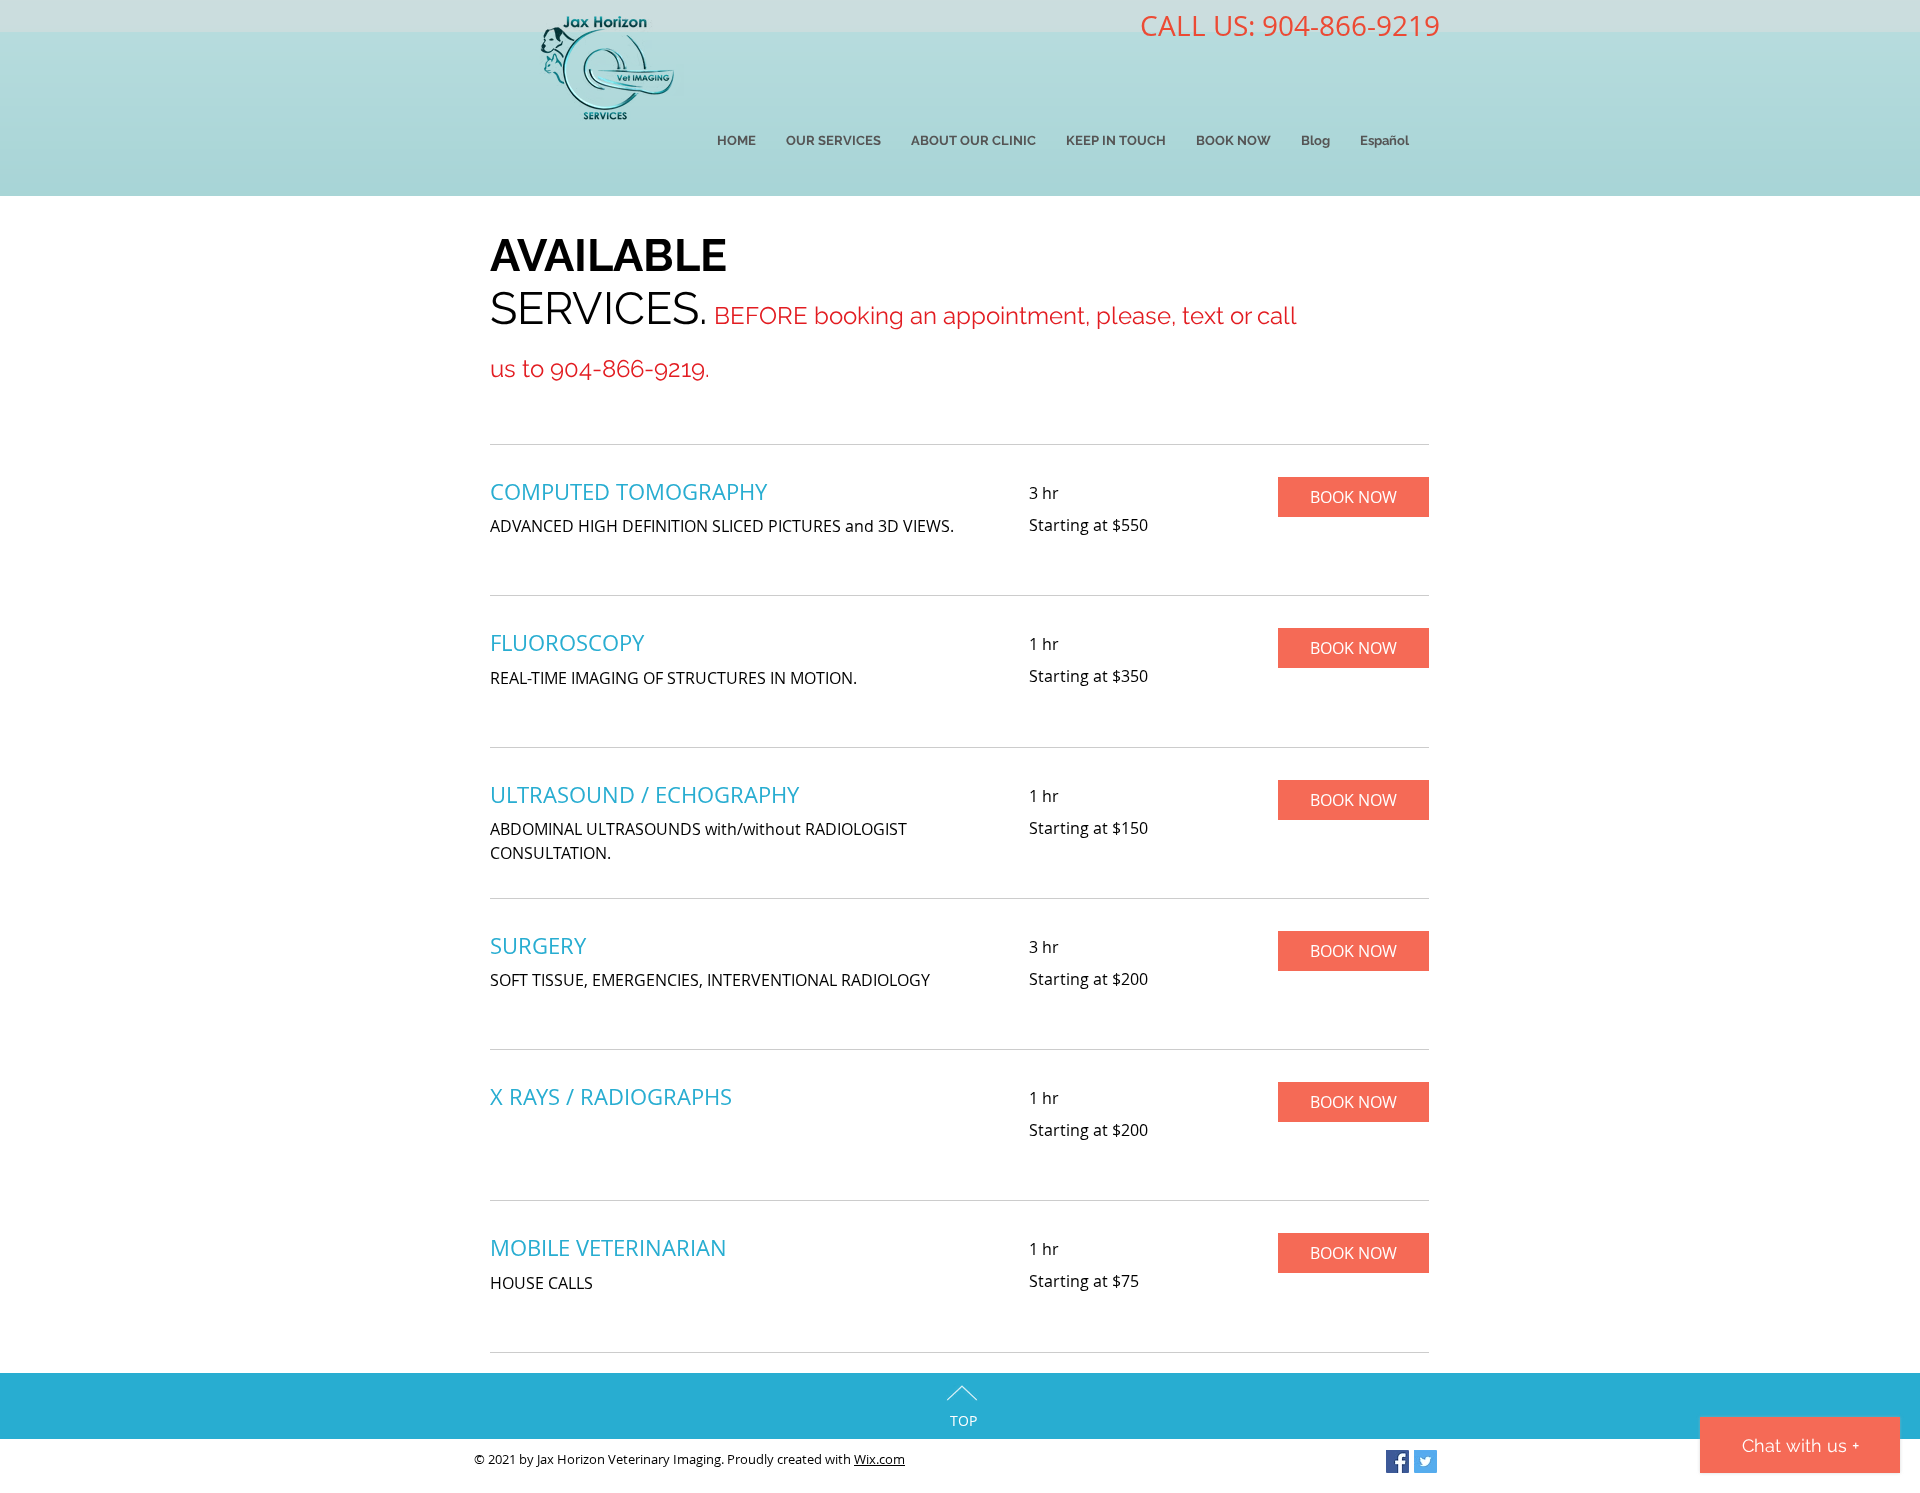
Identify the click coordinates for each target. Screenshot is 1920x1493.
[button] (1353, 497)
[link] (735, 491)
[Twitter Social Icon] (1425, 1461)
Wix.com (879, 1459)
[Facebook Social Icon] (1397, 1461)
